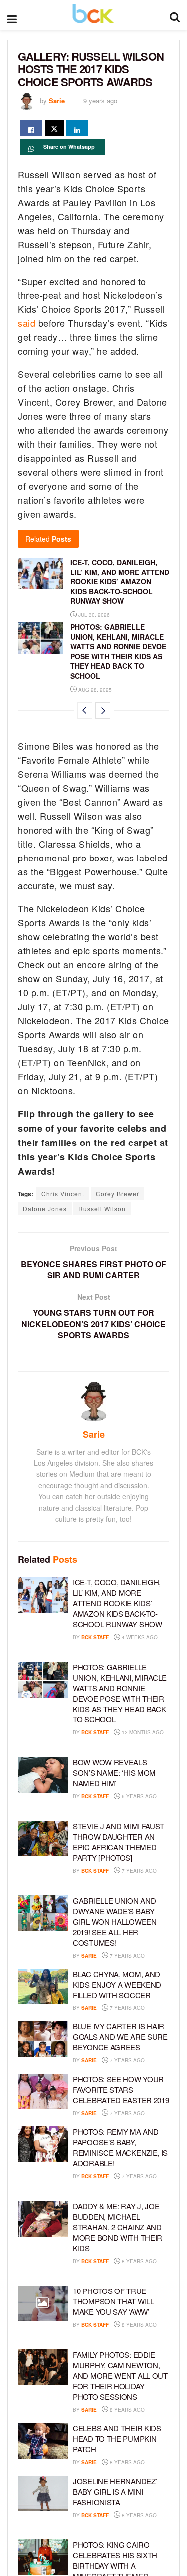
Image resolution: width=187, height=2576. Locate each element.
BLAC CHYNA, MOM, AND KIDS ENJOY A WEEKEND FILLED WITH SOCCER (117, 1984)
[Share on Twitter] (54, 128)
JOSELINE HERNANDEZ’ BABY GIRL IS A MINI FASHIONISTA (115, 2491)
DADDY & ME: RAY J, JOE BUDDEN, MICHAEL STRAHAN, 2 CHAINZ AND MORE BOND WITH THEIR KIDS (117, 2227)
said (27, 323)
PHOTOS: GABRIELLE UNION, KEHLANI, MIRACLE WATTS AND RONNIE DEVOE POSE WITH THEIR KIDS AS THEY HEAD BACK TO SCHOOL (118, 651)
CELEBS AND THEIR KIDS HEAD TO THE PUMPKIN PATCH (117, 2438)
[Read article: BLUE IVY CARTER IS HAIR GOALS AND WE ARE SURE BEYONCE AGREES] (43, 2039)
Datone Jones (45, 1209)
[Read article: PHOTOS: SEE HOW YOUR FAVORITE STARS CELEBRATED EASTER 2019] (43, 2092)
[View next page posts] (103, 711)
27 (82, 2188)
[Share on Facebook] (31, 128)
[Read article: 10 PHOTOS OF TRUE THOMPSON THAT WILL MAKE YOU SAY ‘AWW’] (43, 2303)
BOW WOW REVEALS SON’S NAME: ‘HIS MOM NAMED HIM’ (114, 1773)
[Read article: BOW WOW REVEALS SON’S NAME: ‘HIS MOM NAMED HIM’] (43, 1775)
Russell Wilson (102, 1209)
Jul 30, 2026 (93, 615)
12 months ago (142, 1732)
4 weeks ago (139, 1637)
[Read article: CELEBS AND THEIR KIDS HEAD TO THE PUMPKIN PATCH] (43, 2441)
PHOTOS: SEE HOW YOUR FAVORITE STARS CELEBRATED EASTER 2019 (121, 2090)
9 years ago (100, 101)
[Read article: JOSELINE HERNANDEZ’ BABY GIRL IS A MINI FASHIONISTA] (43, 2494)
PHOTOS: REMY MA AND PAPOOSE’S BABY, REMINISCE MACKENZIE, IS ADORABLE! (120, 2147)
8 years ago (138, 2261)
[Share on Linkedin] (77, 128)
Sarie (57, 101)
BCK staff (95, 1637)
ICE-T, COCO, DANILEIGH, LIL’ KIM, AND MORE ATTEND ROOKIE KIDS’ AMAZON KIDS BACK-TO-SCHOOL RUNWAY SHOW (120, 581)
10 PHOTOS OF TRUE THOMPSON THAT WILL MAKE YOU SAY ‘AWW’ (113, 2301)
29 (82, 1882)
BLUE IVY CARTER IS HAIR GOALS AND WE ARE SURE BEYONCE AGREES (120, 2037)
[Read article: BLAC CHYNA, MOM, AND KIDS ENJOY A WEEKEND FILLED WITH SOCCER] (43, 1987)
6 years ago (138, 1796)
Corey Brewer (117, 1194)
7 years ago (138, 1871)
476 (160, 1956)
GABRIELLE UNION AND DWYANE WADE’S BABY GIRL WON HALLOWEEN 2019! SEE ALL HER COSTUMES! (115, 1921)
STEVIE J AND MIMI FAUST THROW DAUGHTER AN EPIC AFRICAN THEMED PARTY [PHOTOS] (118, 1842)
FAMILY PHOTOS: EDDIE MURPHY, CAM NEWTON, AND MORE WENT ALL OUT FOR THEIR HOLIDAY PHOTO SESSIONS (120, 2376)
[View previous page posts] (85, 711)
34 (82, 1807)
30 (158, 2060)
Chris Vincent (63, 1194)
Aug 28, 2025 (94, 690)
